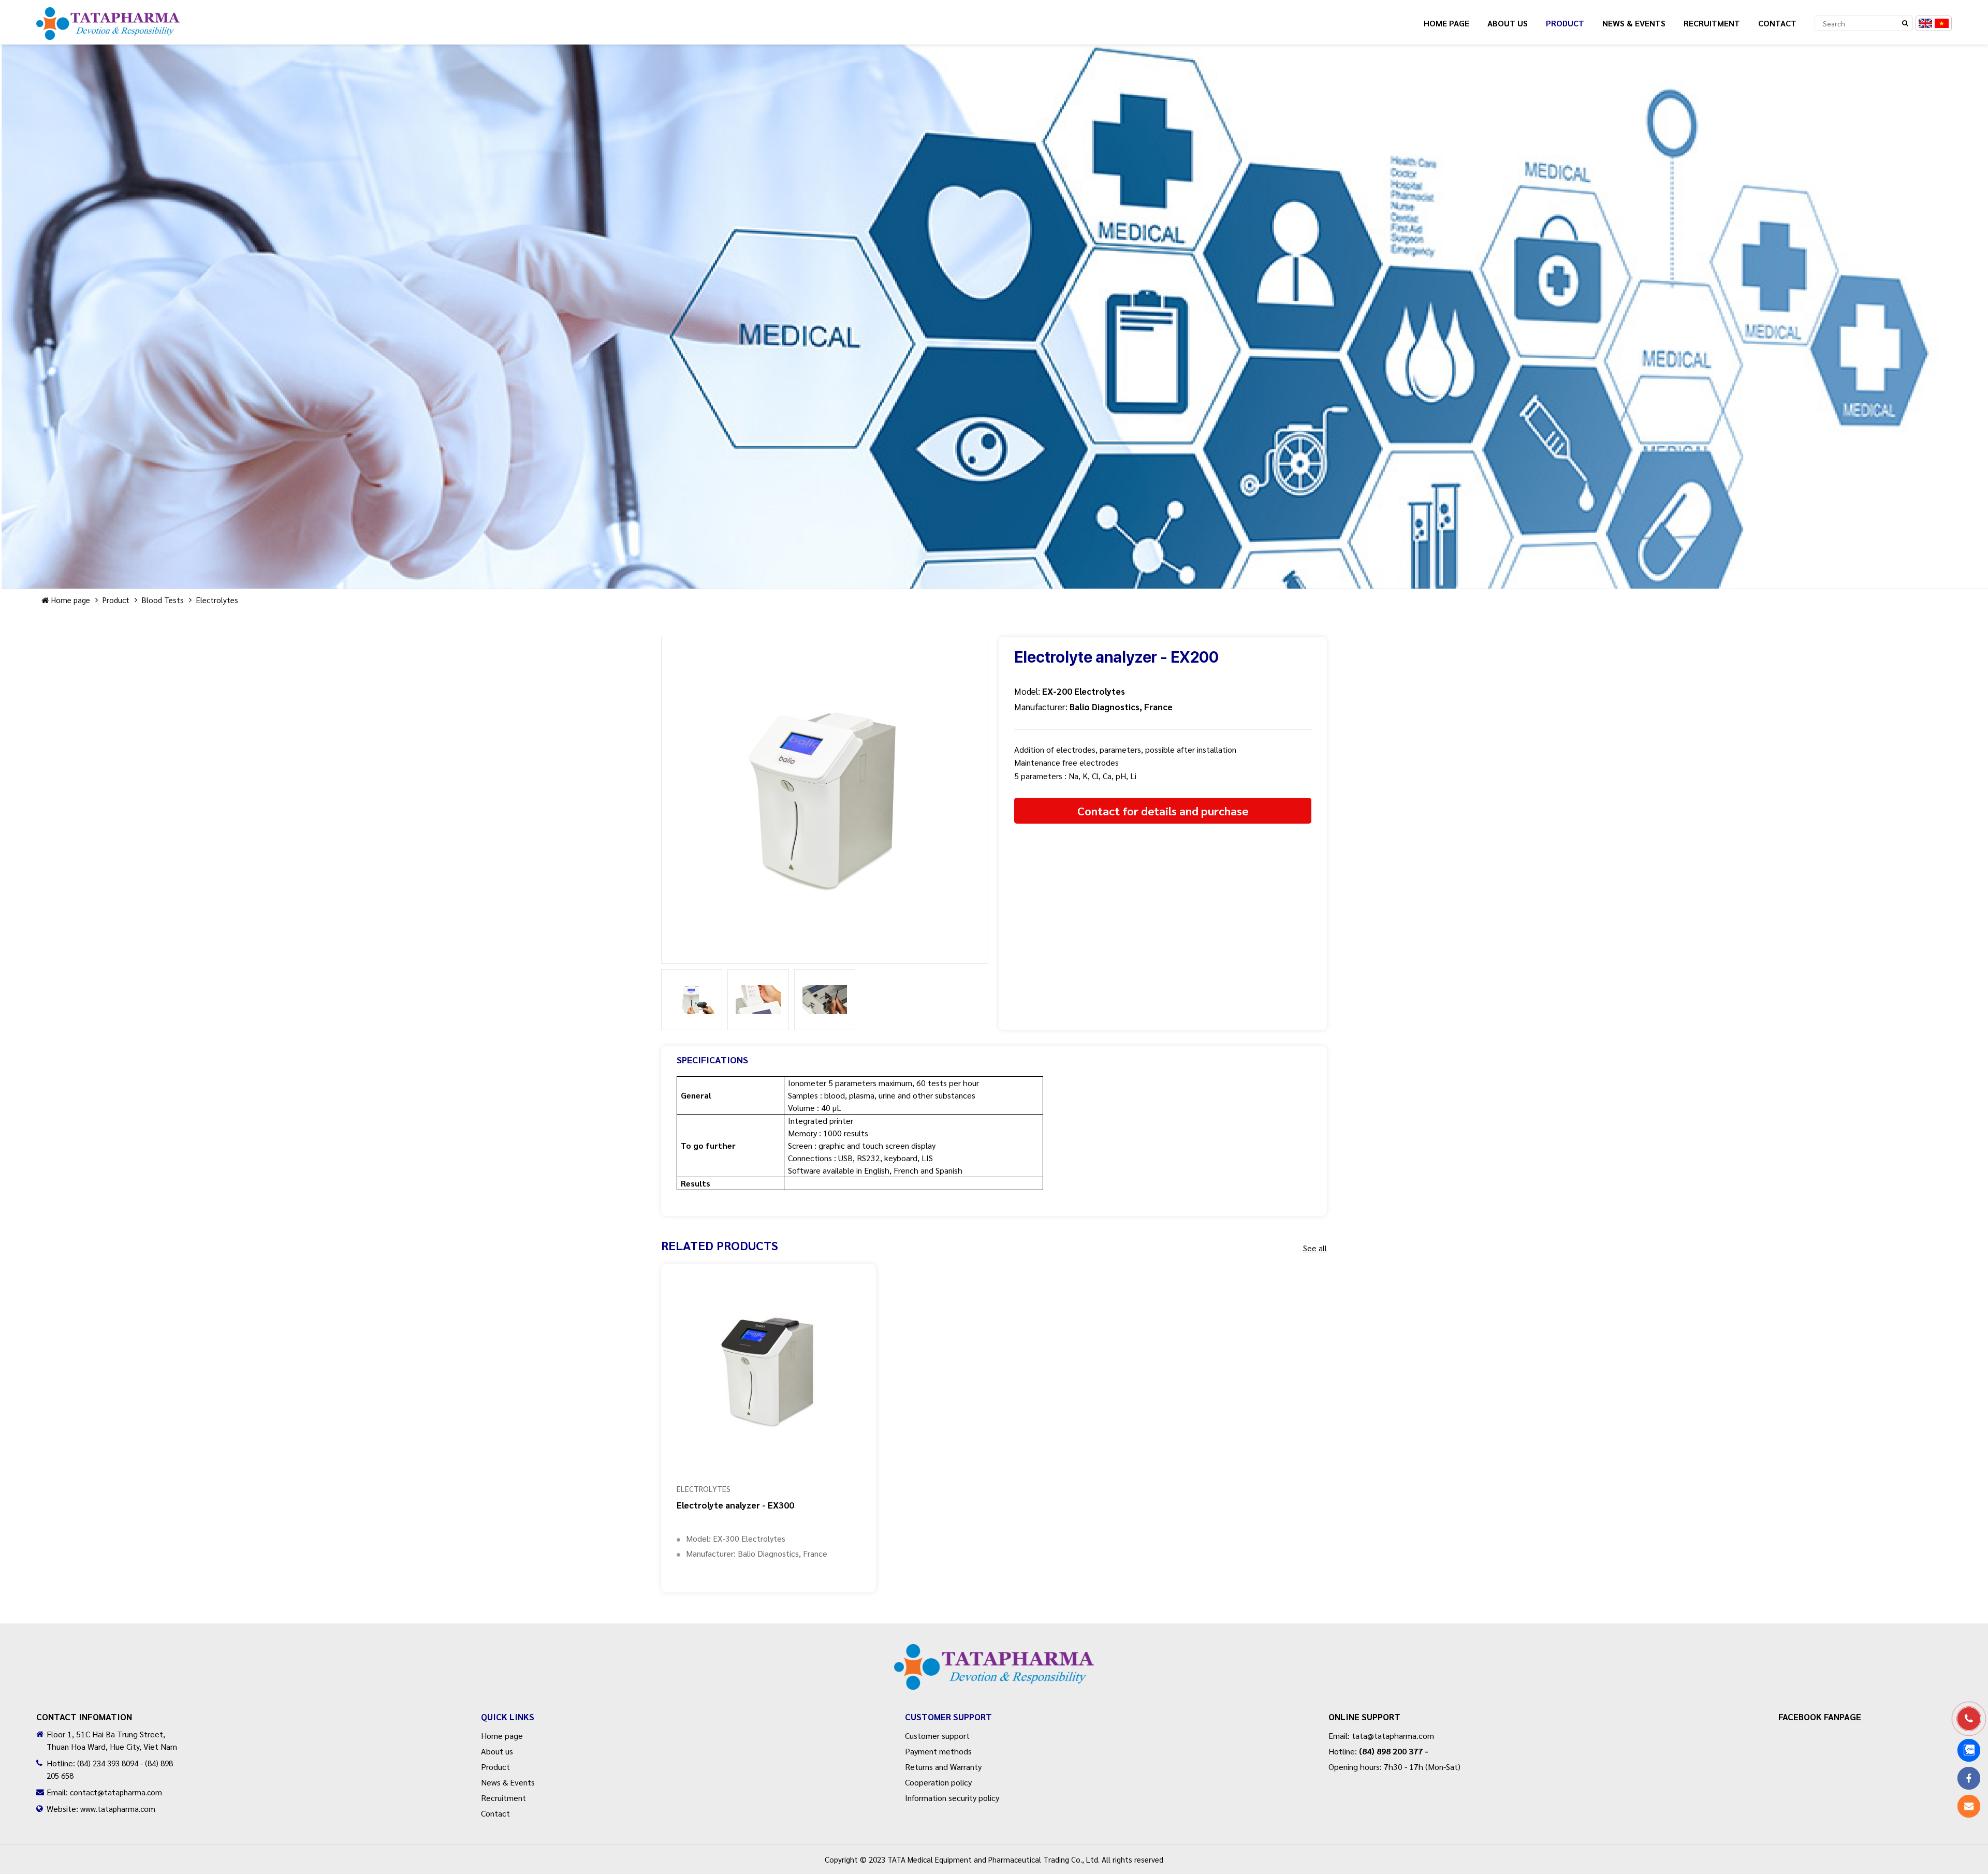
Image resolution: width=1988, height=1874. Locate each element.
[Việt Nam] (1942, 23)
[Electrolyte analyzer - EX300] (769, 1371)
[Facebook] (1969, 1778)
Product (1565, 23)
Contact (1777, 23)
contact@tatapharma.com (116, 1792)
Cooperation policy (938, 1782)
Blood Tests (163, 600)
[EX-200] (825, 800)
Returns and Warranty (943, 1767)
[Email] (1969, 1806)
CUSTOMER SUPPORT (948, 1717)
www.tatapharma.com (118, 1809)
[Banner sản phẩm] (994, 317)
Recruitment (1712, 23)
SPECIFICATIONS (712, 1059)
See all (1315, 1248)
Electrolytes (217, 600)
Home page (1446, 23)
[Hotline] (1969, 1719)
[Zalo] (1969, 1750)
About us (1508, 23)
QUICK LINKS (508, 1717)
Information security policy (952, 1798)
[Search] (1905, 23)
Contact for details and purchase (1163, 811)
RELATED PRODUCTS (720, 1245)
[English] (1926, 23)
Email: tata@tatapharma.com (1381, 1736)
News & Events (1634, 23)
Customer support (937, 1736)
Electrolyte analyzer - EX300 (735, 1505)
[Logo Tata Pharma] (108, 36)
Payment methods (938, 1751)
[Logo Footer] (994, 1667)
